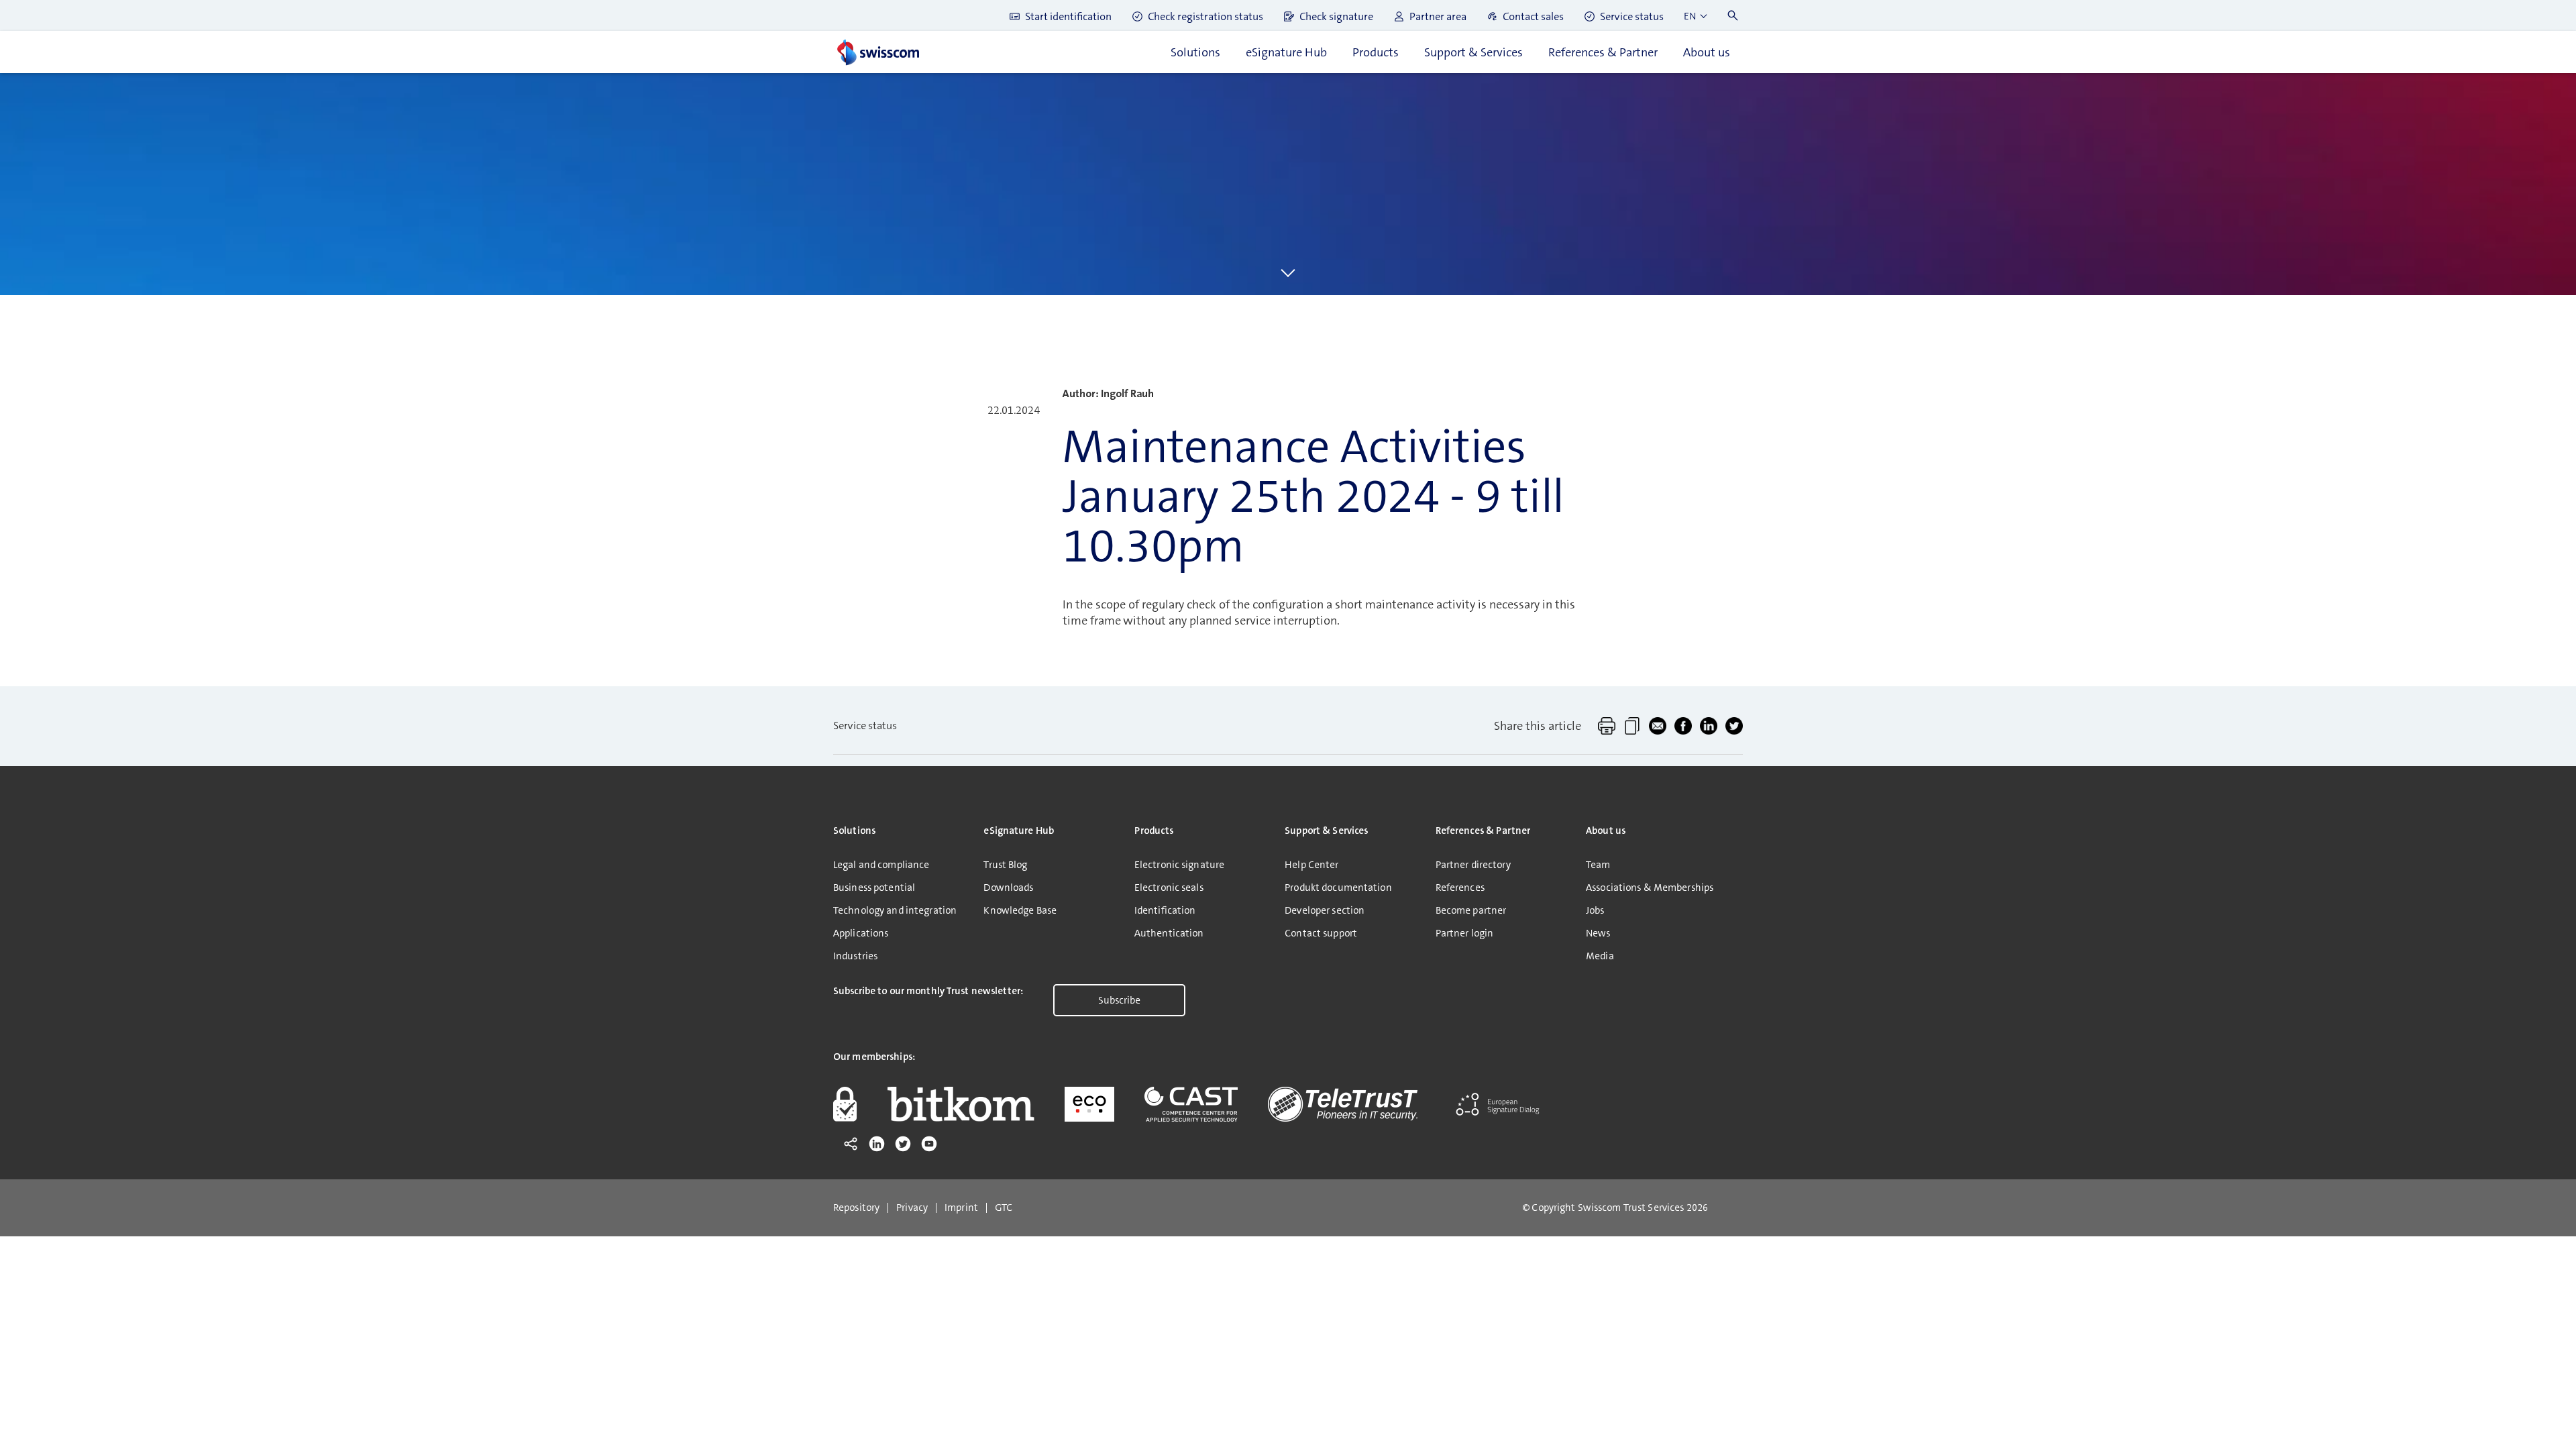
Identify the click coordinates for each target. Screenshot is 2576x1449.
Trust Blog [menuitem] (1005, 865)
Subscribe (1119, 1000)
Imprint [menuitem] (961, 1208)
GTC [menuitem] (1004, 1208)
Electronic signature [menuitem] (1179, 865)
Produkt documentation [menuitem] (1338, 888)
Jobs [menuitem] (1595, 910)
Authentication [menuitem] (1169, 933)
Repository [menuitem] (856, 1208)
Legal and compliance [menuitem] (881, 865)
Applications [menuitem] (861, 933)
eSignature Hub (1286, 52)
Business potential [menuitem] (874, 888)
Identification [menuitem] (1165, 910)
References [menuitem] (1460, 888)
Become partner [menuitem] (1471, 910)
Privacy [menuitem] (912, 1208)
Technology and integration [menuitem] (895, 910)
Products (1376, 52)
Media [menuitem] (1600, 956)
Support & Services (1473, 52)
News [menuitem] (1598, 933)
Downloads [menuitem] (1008, 888)
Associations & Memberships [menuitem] (1650, 888)
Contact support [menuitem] (1321, 933)
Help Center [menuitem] (1311, 865)
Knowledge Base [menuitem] (1020, 910)
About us (1707, 52)
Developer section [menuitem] (1325, 910)
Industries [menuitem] (855, 956)
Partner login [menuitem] (1465, 933)
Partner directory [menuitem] (1473, 865)
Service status (865, 726)
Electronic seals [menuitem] (1169, 888)
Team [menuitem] (1598, 865)
